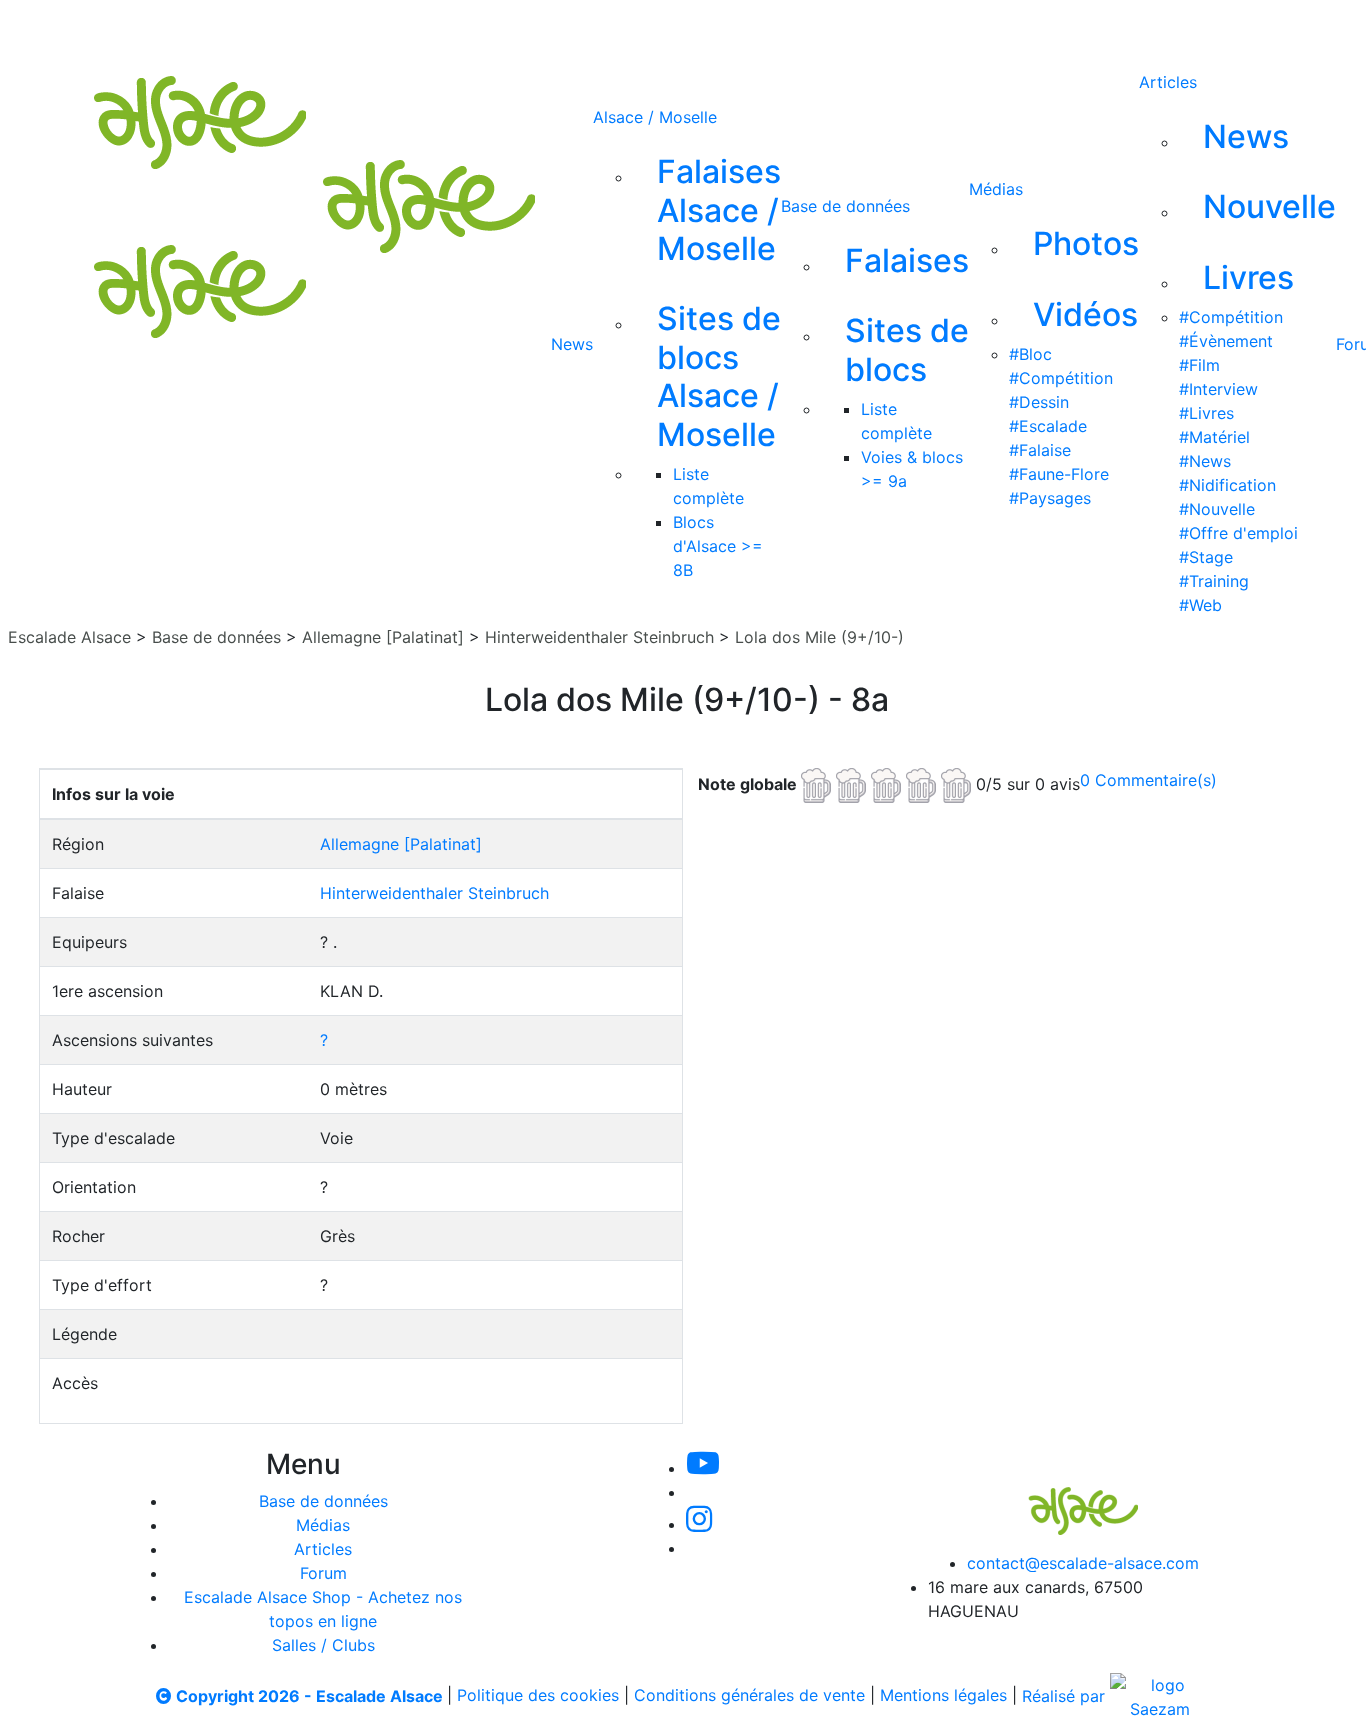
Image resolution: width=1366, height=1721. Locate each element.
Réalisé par (1066, 1696)
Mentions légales (943, 1696)
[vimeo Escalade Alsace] (653, 28)
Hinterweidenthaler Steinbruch (599, 637)
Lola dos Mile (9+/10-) (819, 637)
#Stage (1206, 557)
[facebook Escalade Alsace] (785, 28)
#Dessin (1039, 402)
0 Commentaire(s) (1148, 780)
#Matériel (1214, 437)
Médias (996, 189)
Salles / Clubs (323, 1645)
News (572, 344)
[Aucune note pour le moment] (888, 783)
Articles (1168, 82)
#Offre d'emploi (1238, 533)
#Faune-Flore (1059, 474)
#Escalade (1048, 426)
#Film (1199, 365)
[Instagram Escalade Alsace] (699, 1524)
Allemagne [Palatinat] (383, 637)
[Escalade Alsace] (1063, 1497)
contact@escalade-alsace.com (1083, 1563)
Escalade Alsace (69, 637)
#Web (1200, 605)
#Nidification (1227, 485)
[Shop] (852, 28)
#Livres (1206, 413)
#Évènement (1226, 341)
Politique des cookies (538, 1696)
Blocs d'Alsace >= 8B (718, 546)
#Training (1214, 581)
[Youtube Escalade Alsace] (584, 28)
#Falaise (1040, 450)
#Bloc (1030, 354)
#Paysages (1050, 498)
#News (1205, 461)
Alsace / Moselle (655, 117)
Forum (323, 1573)
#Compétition (1061, 378)
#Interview (1218, 389)
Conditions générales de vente (749, 1696)
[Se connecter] (910, 28)
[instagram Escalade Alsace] (720, 28)
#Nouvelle (1217, 509)
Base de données (845, 206)
